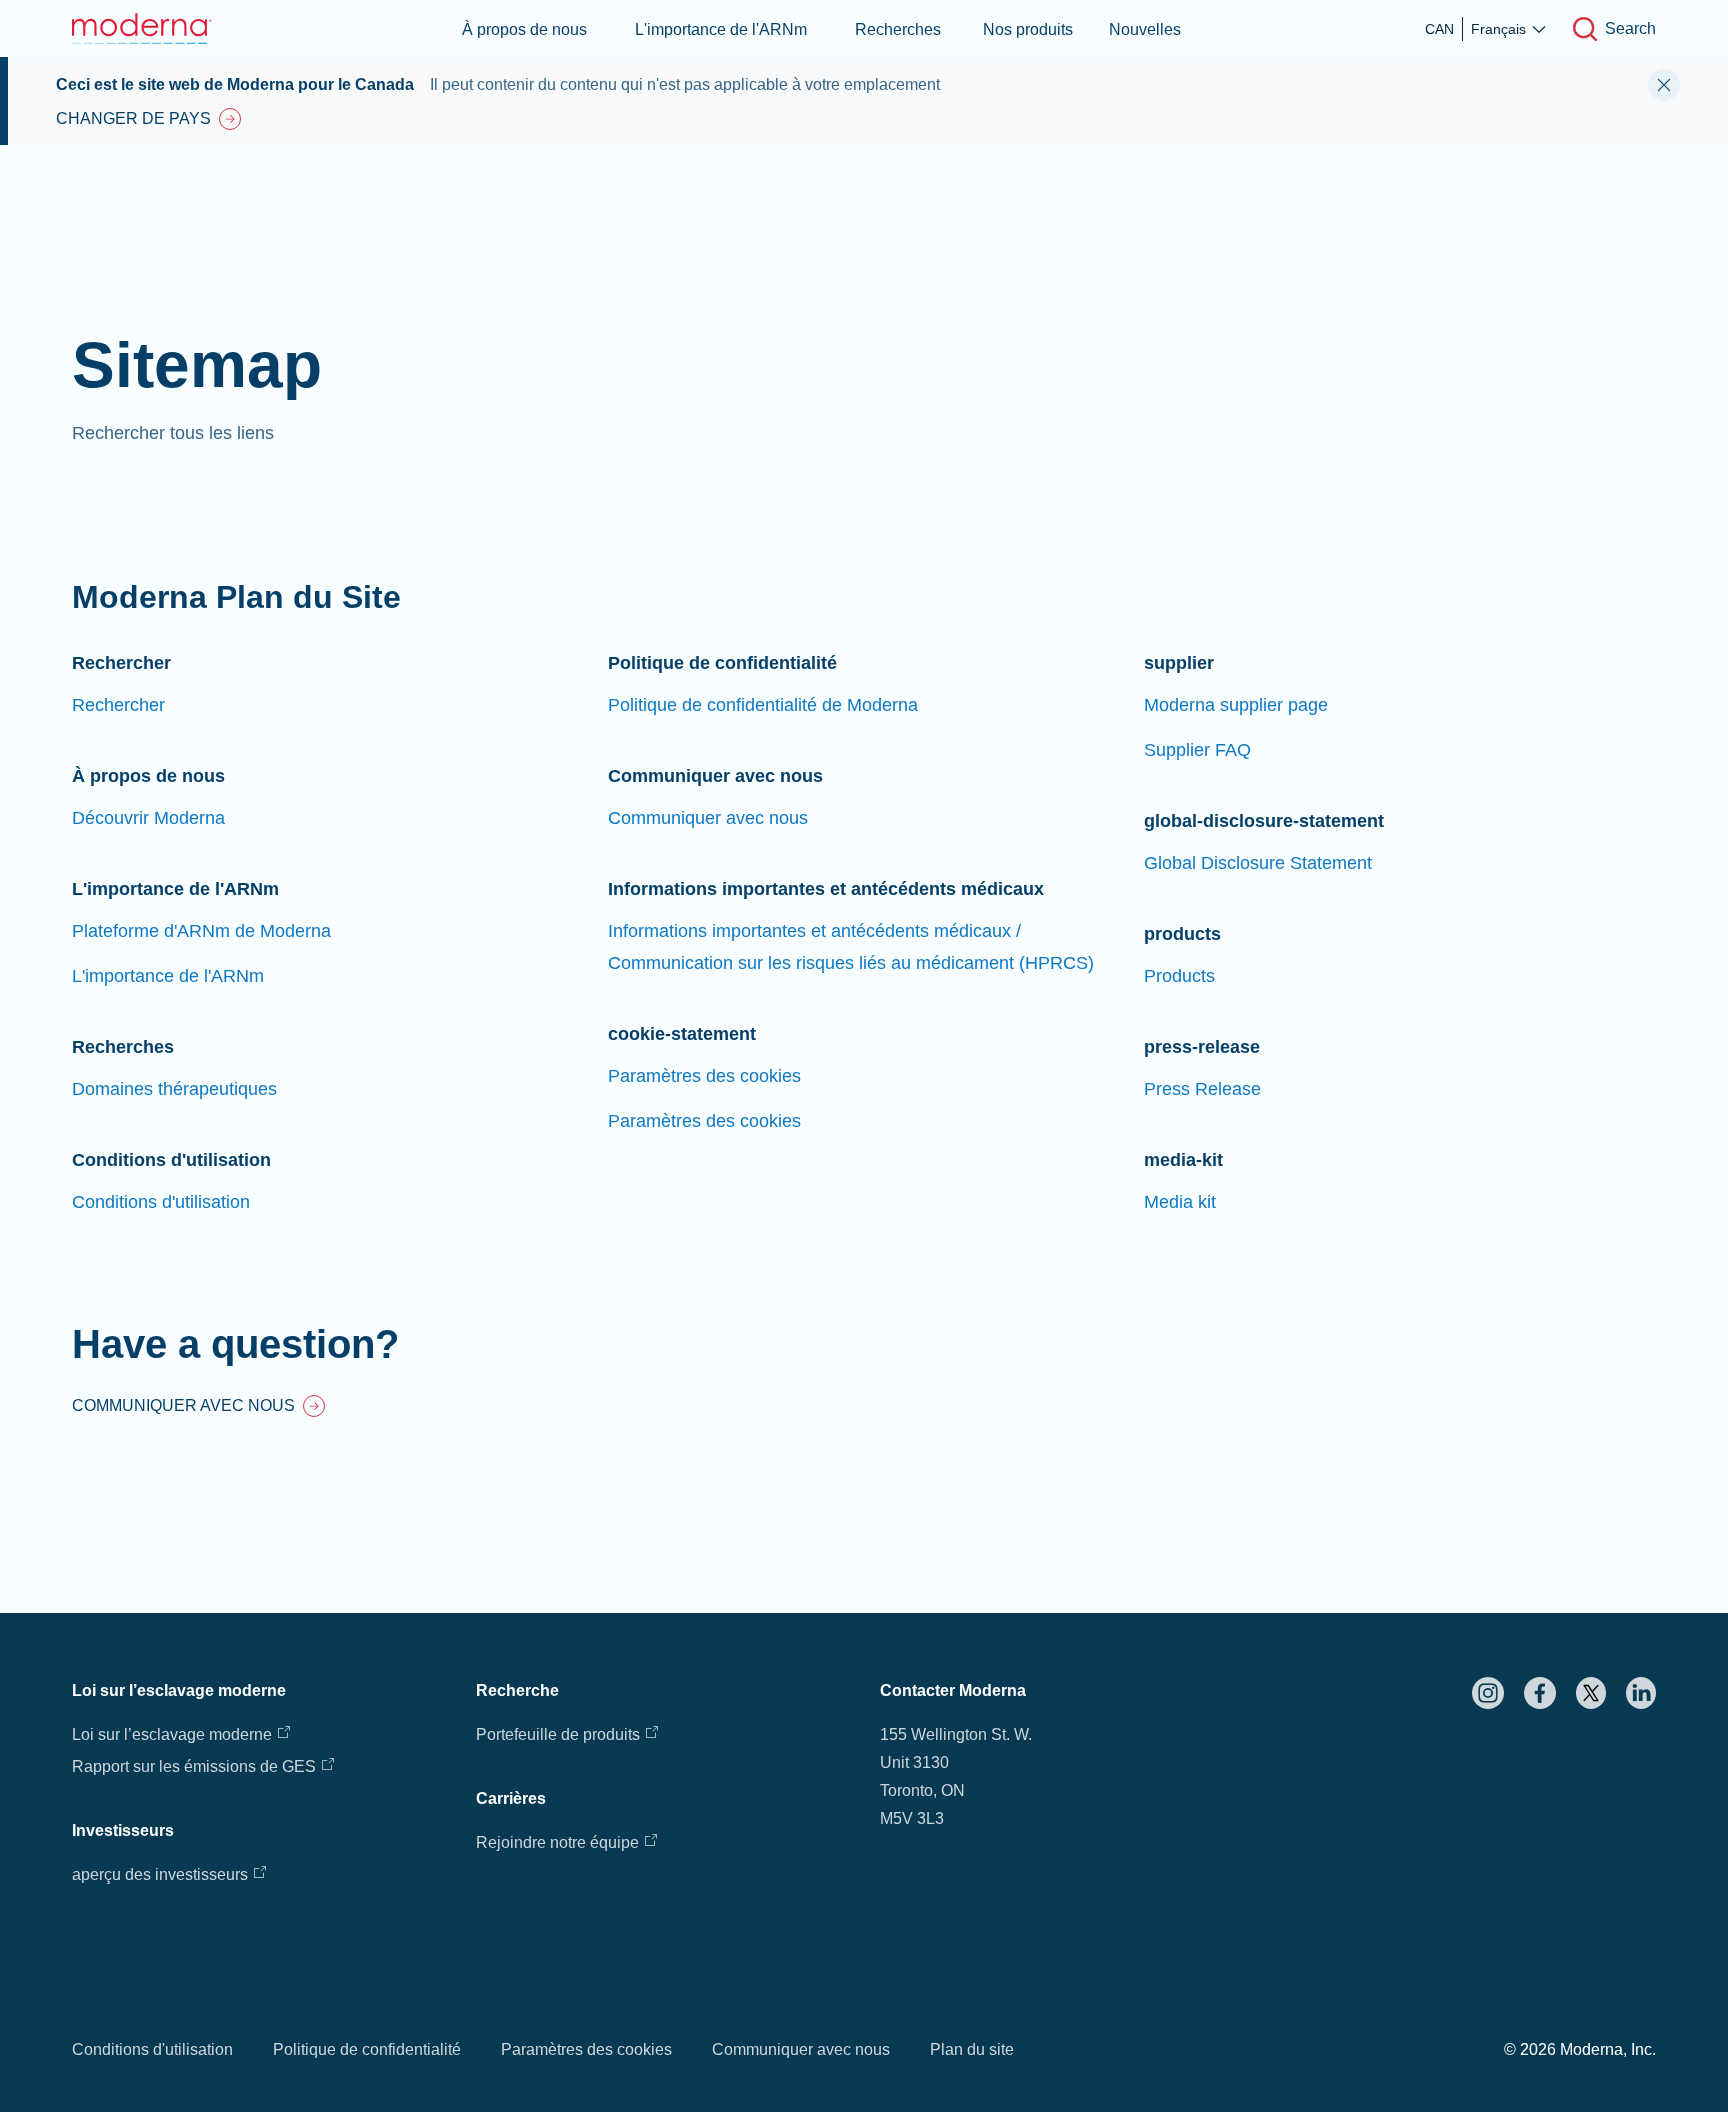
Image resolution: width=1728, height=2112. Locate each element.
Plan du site (972, 2049)
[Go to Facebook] (1540, 1693)
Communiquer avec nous (801, 2049)
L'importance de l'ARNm (721, 29)
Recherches (898, 29)
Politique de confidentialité (367, 2049)
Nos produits (1028, 29)
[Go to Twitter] (1591, 1693)
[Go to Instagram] (1488, 1693)
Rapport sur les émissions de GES (194, 1766)
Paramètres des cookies (586, 2049)
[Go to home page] (142, 28)
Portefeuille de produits (558, 1734)
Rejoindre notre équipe (557, 1842)
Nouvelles (1145, 29)
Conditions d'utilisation (152, 2049)
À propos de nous (524, 29)
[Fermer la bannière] (1664, 85)
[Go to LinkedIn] (1641, 1693)
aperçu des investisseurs (160, 1874)
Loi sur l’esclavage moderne (172, 1734)
